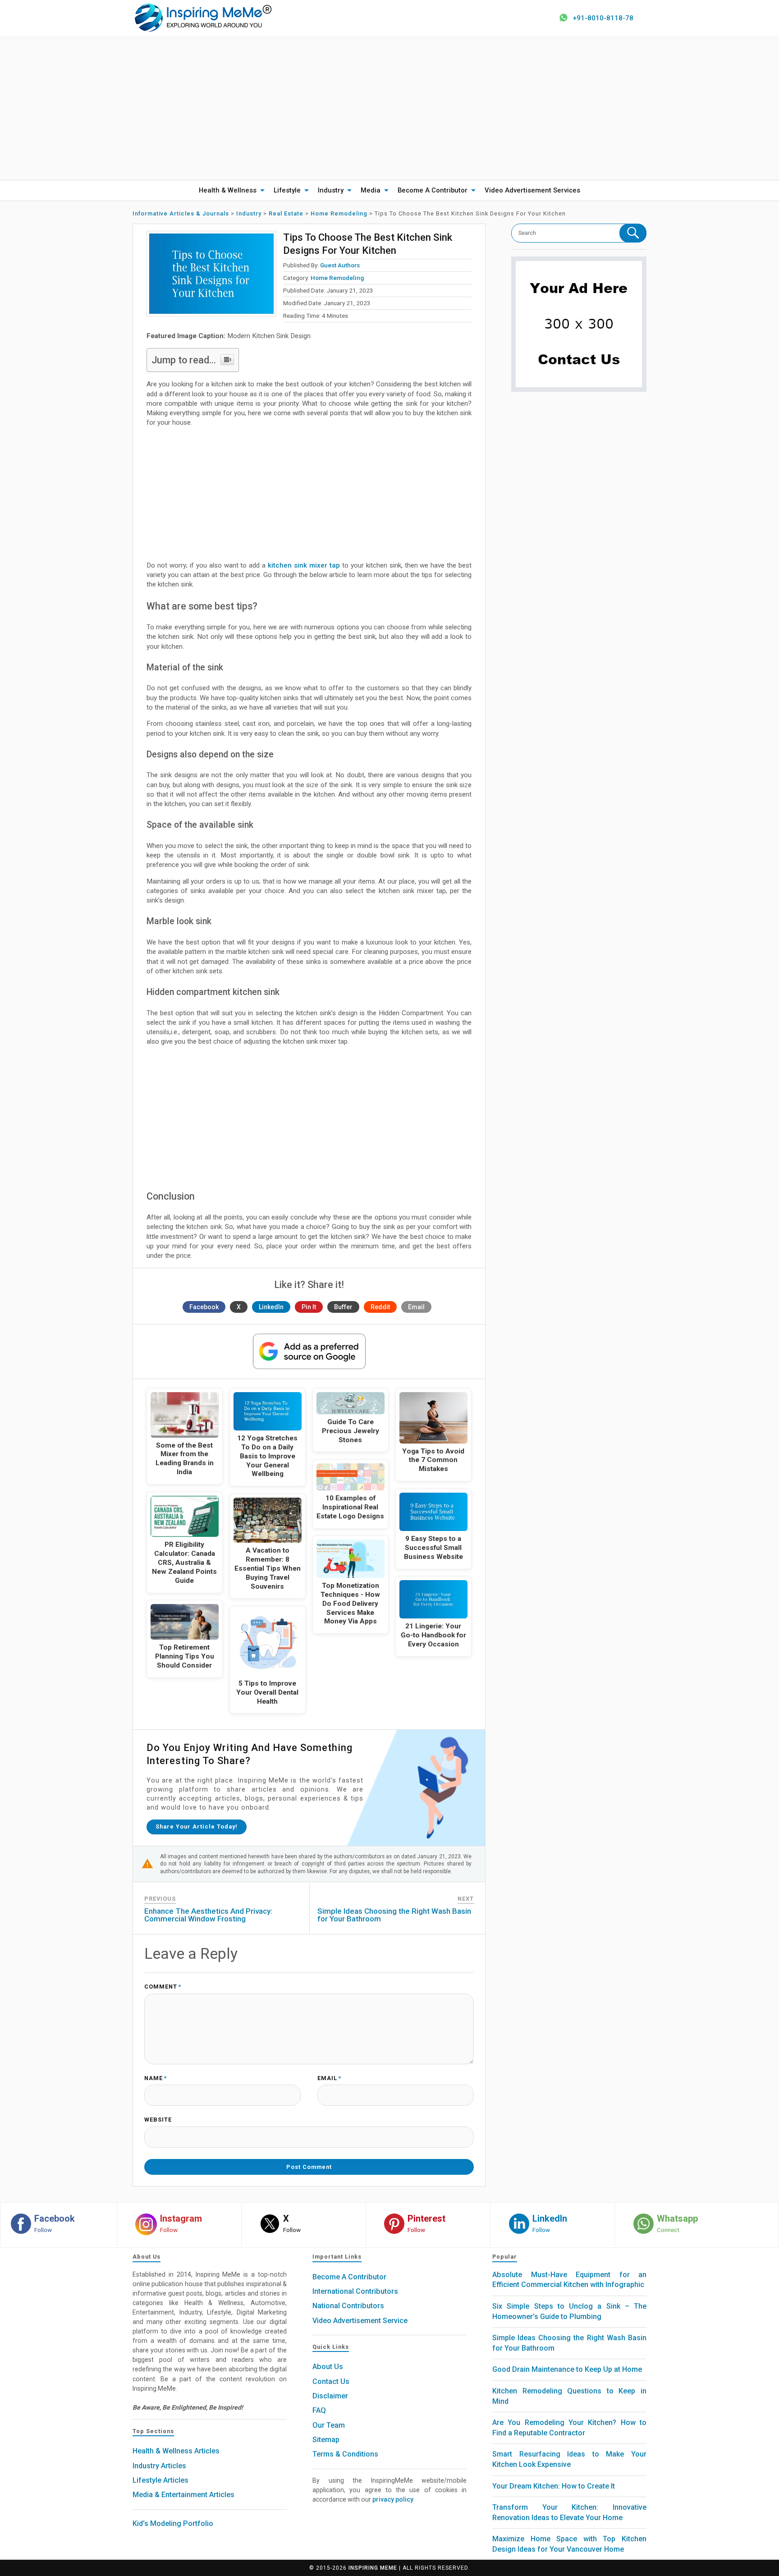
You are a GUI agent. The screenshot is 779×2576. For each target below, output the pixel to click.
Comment (163, 1987)
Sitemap (326, 2440)
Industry (331, 190)
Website (158, 2120)
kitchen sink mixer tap (304, 565)
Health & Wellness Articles (176, 2451)
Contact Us (331, 2381)
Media (371, 190)
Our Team (329, 2425)
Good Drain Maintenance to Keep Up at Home (567, 2369)
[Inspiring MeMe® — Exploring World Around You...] (203, 17)
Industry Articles (159, 2466)
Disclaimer (330, 2396)
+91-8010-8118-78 (603, 18)
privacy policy (393, 2499)
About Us (328, 2367)
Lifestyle (287, 190)
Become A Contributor (433, 190)
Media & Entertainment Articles (183, 2495)
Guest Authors (340, 265)
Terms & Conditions (345, 2454)
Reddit (380, 1307)
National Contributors (348, 2306)
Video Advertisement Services (532, 190)
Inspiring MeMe (373, 2568)
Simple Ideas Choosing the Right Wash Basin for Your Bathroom (394, 1915)
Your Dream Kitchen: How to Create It (554, 2486)
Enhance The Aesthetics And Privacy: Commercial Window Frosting (208, 1915)
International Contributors (355, 2291)
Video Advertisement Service (360, 2321)
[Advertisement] (389, 108)
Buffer (343, 1307)
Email (416, 1307)
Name (156, 2079)
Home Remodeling (337, 278)
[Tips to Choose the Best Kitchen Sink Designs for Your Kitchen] (211, 274)
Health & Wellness (228, 190)
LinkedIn (271, 1307)
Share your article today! (197, 1827)
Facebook (204, 1307)
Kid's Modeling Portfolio (173, 2523)
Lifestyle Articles (160, 2480)
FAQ (319, 2410)
